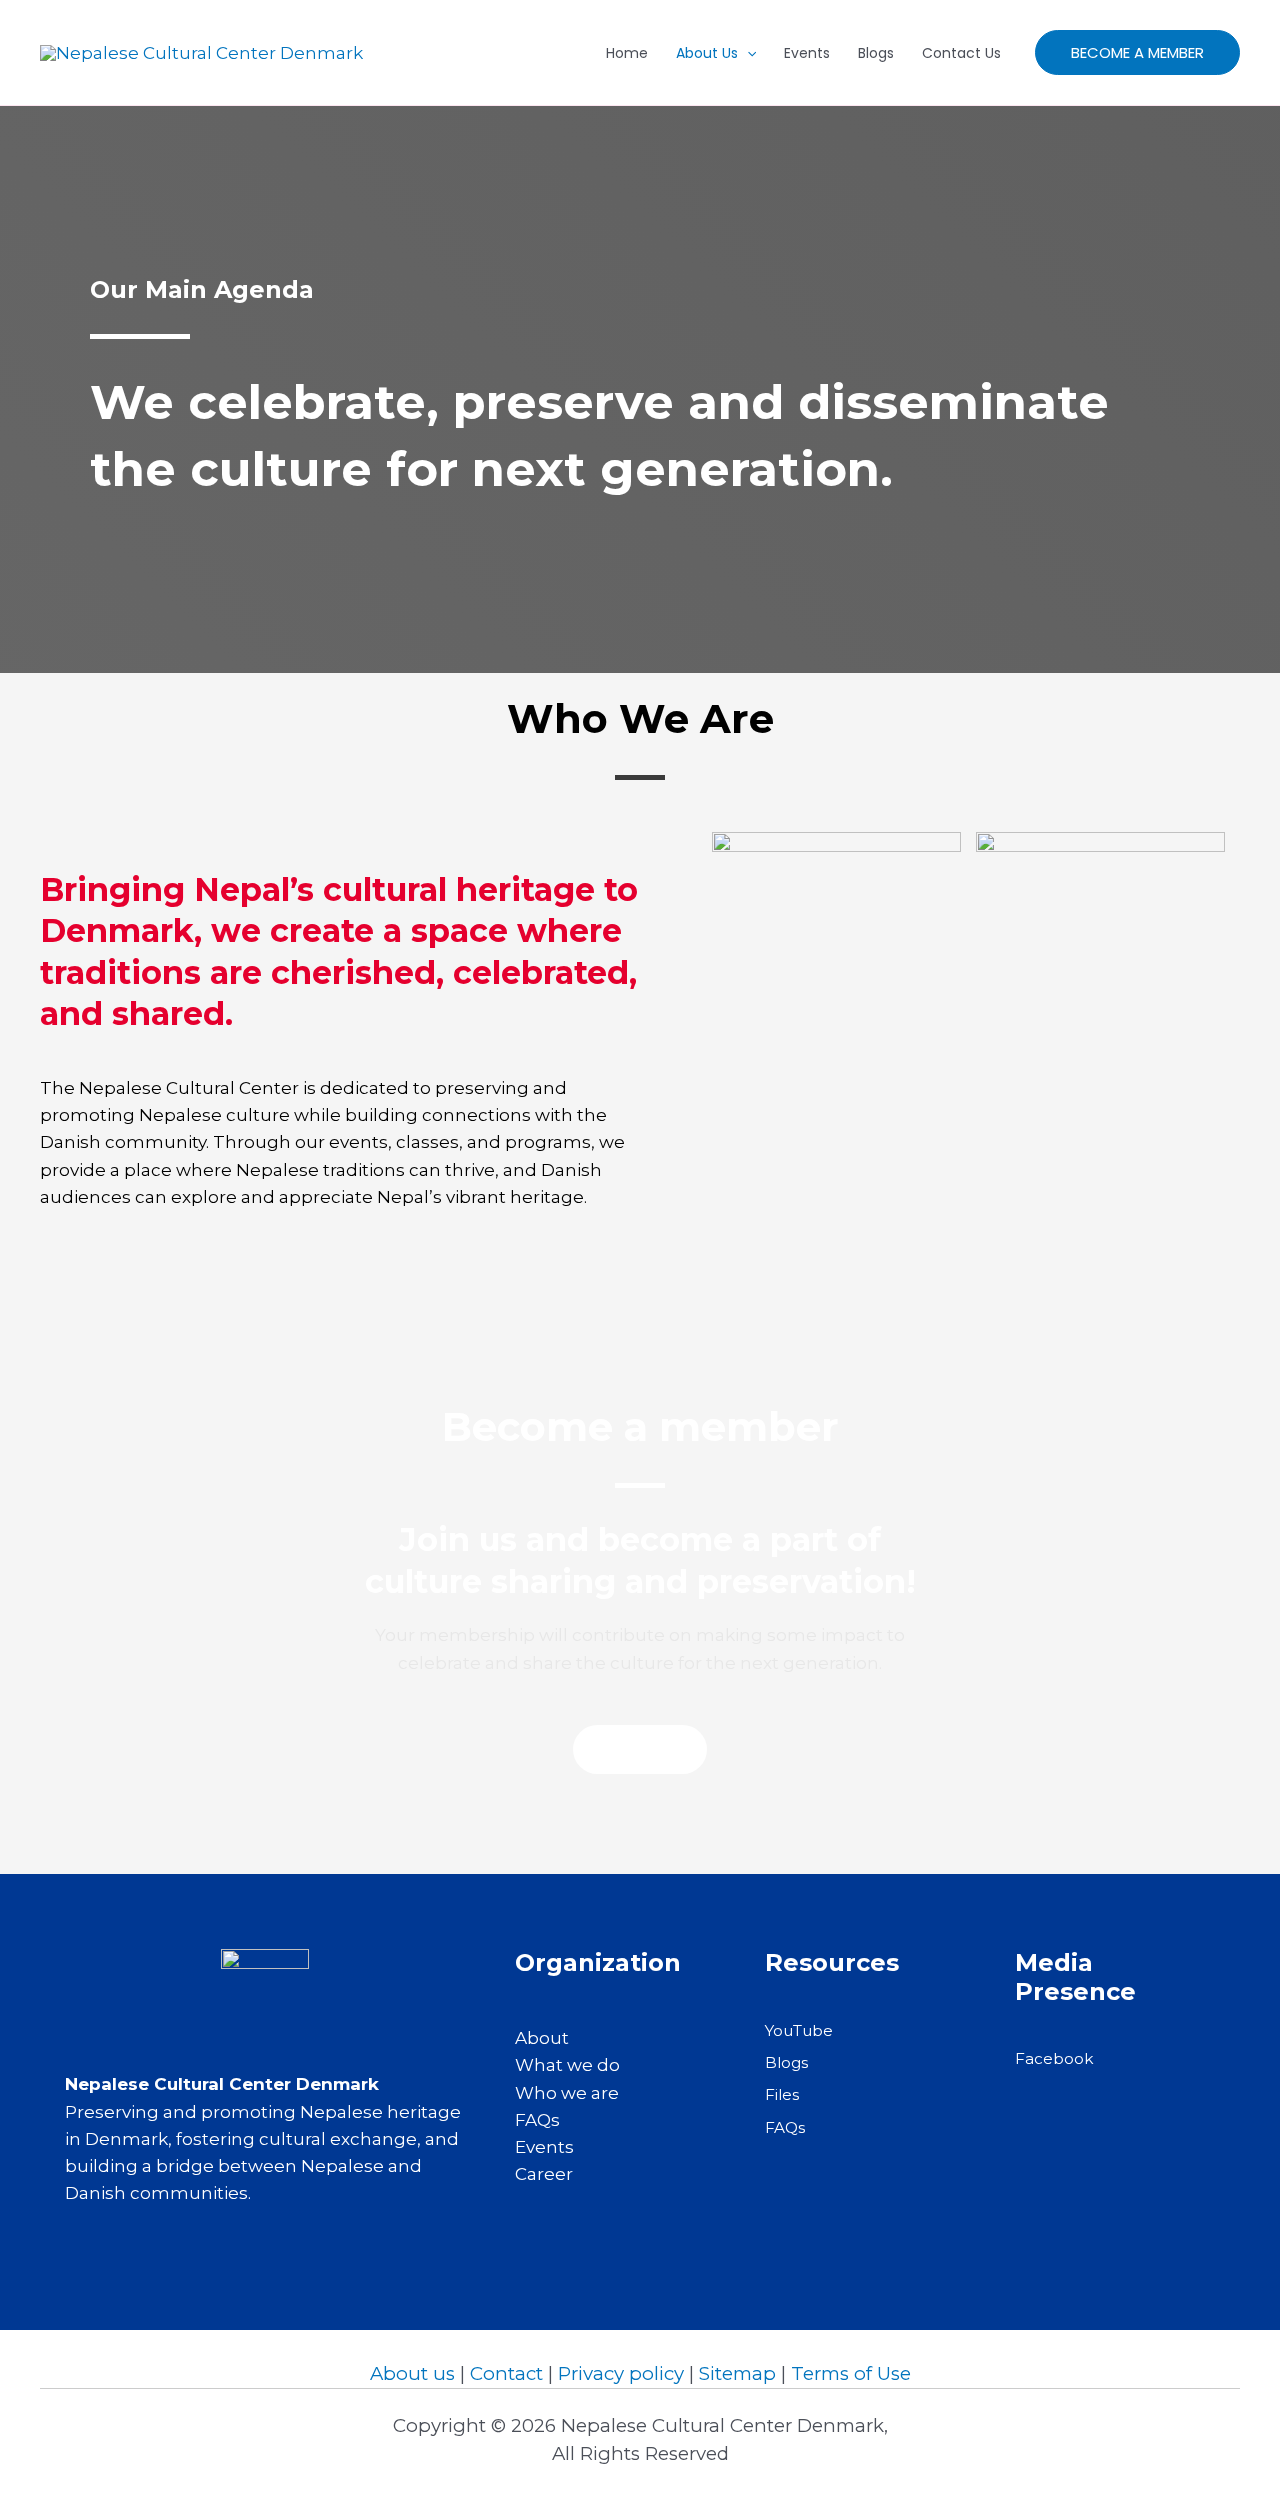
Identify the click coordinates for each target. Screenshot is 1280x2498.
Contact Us (961, 53)
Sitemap (737, 2373)
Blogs (876, 53)
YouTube (799, 2030)
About (542, 2038)
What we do (567, 2065)
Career (544, 2174)
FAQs (537, 2120)
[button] (1137, 52)
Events (807, 53)
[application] (747, 53)
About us (412, 2373)
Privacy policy (621, 2373)
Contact (506, 2373)
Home (627, 53)
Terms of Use (851, 2373)
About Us (707, 53)
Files (782, 2094)
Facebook (1054, 2058)
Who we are (567, 2093)
